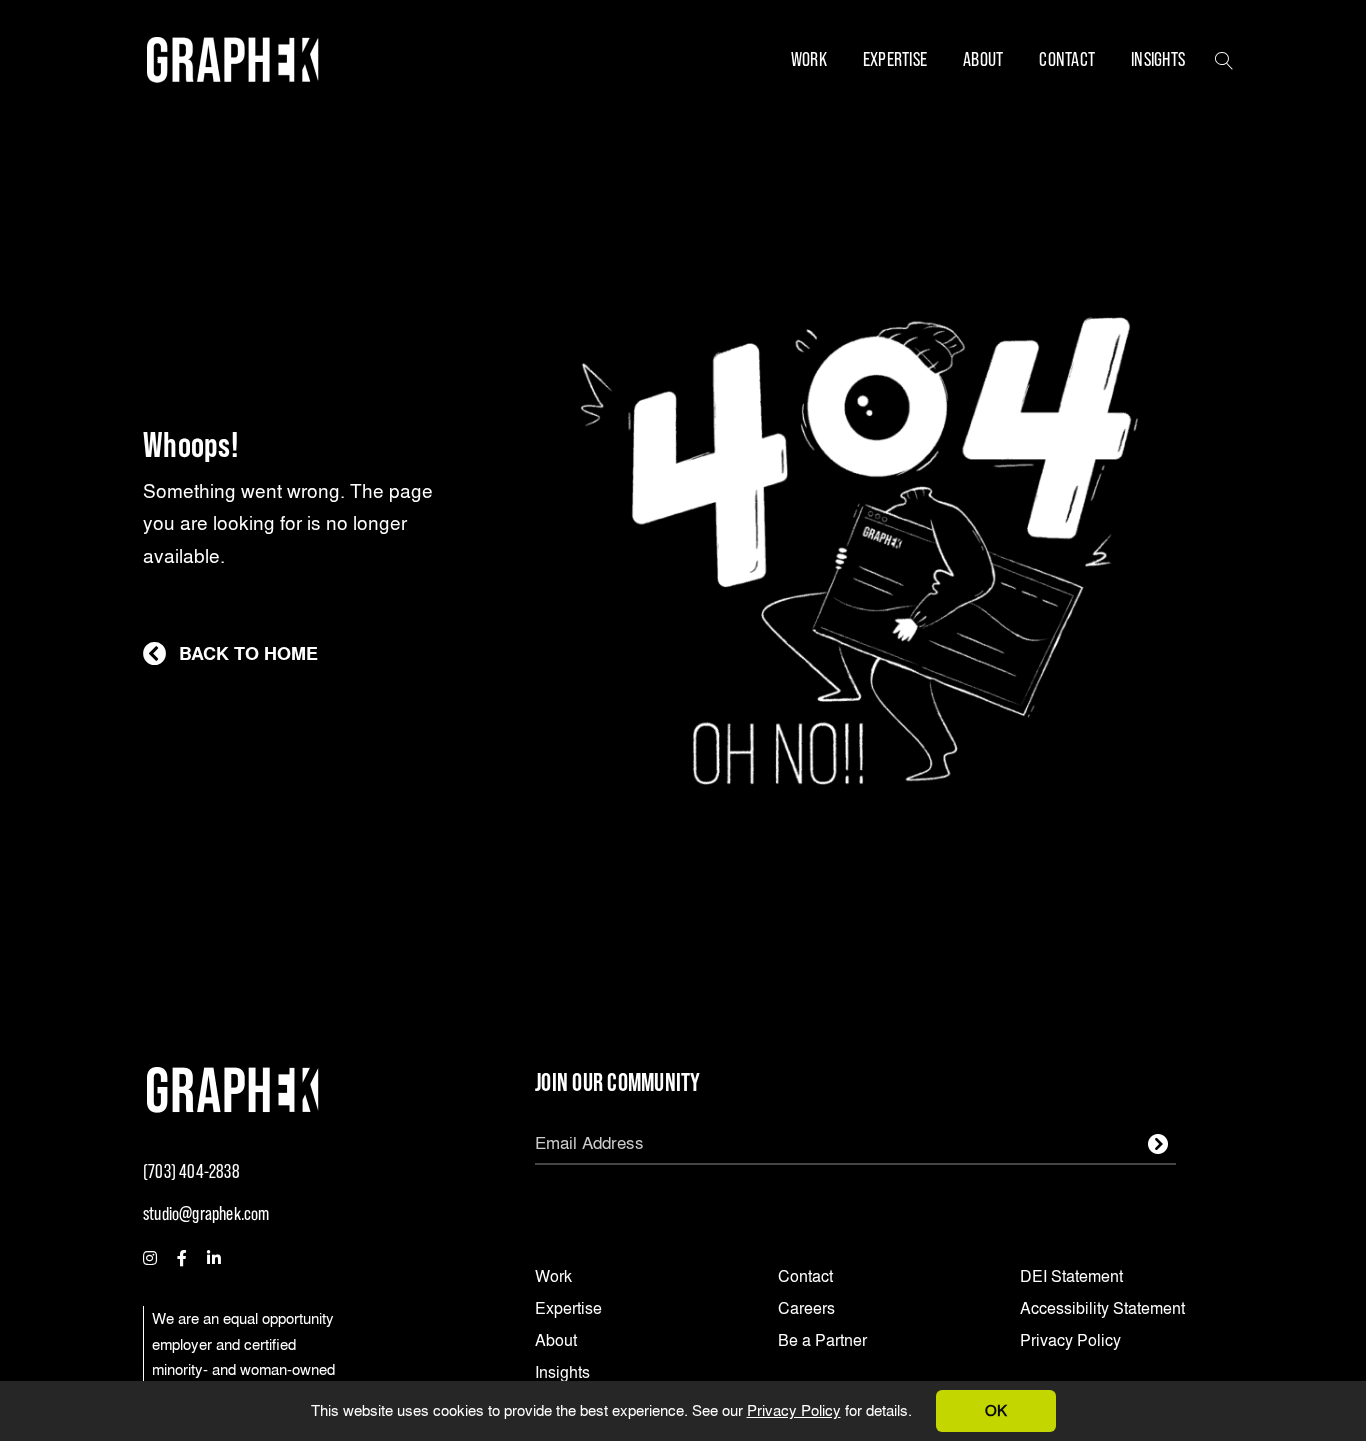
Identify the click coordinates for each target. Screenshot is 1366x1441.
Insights (1158, 59)
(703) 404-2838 (191, 1171)
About (983, 59)
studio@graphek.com (206, 1213)
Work (809, 59)
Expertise (895, 59)
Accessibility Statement (1102, 1309)
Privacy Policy (794, 1410)
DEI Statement (1071, 1277)
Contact (1067, 59)
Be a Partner (822, 1341)
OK (996, 1410)
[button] (1224, 59)
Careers (806, 1309)
